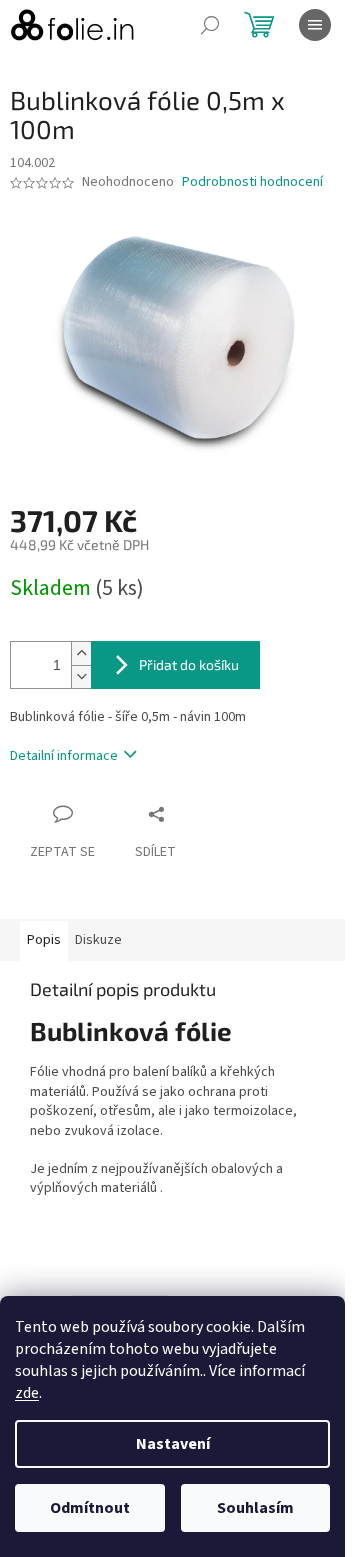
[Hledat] (210, 25)
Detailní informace (64, 756)
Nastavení (173, 1444)
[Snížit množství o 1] (81, 676)
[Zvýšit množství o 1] (81, 653)
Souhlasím (255, 1508)
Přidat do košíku (189, 664)
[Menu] (315, 25)
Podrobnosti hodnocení (252, 182)
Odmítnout (90, 1508)
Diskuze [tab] (98, 940)
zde (27, 1393)
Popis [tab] (44, 940)
